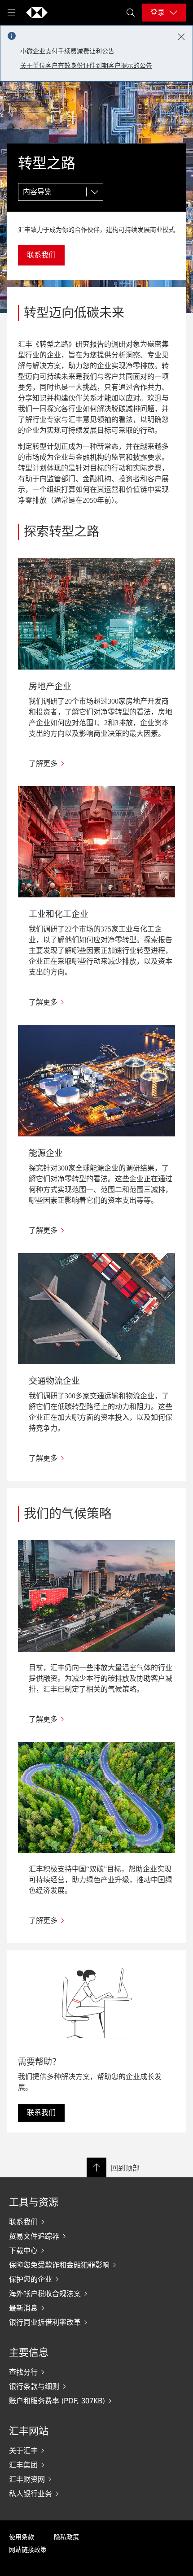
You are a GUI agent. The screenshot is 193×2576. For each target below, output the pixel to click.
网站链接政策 (28, 2550)
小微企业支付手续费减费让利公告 (67, 51)
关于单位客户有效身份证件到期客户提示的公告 (86, 66)
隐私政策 (66, 2537)
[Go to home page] (37, 13)
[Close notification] (181, 37)
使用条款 (22, 2537)
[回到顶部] (96, 2167)
